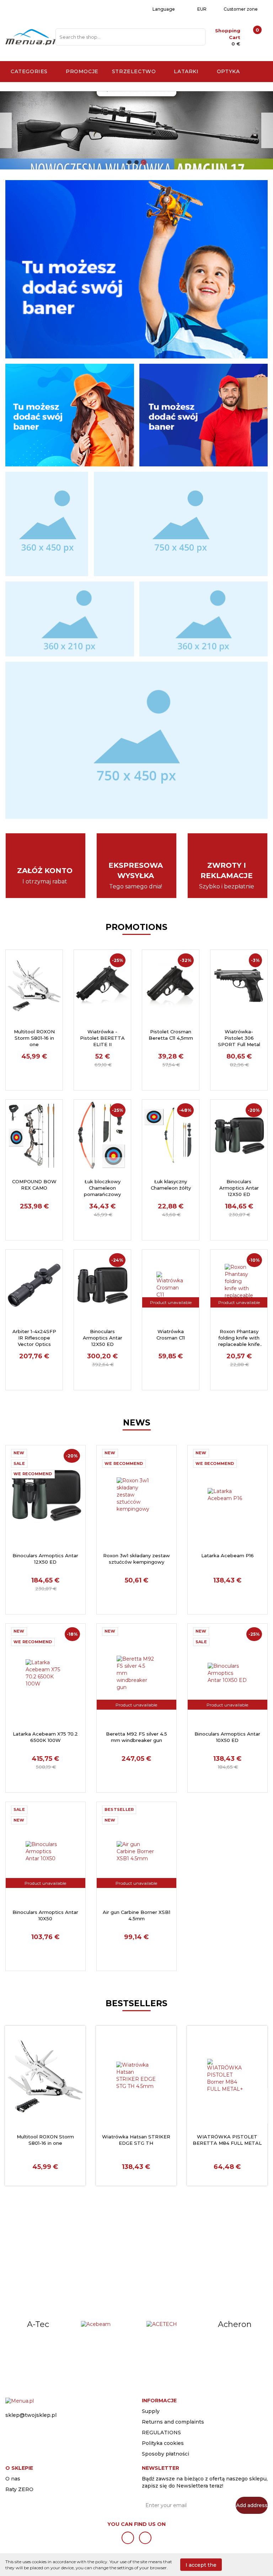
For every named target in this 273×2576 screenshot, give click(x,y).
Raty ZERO (19, 2489)
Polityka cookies (163, 2443)
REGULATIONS (161, 2432)
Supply (151, 2411)
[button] (159, 2399)
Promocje (82, 71)
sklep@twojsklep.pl (31, 2415)
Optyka (229, 71)
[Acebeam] (38, 2325)
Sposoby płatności (165, 2454)
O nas (13, 2479)
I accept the (201, 2565)
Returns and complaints (173, 2422)
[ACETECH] (104, 2325)
